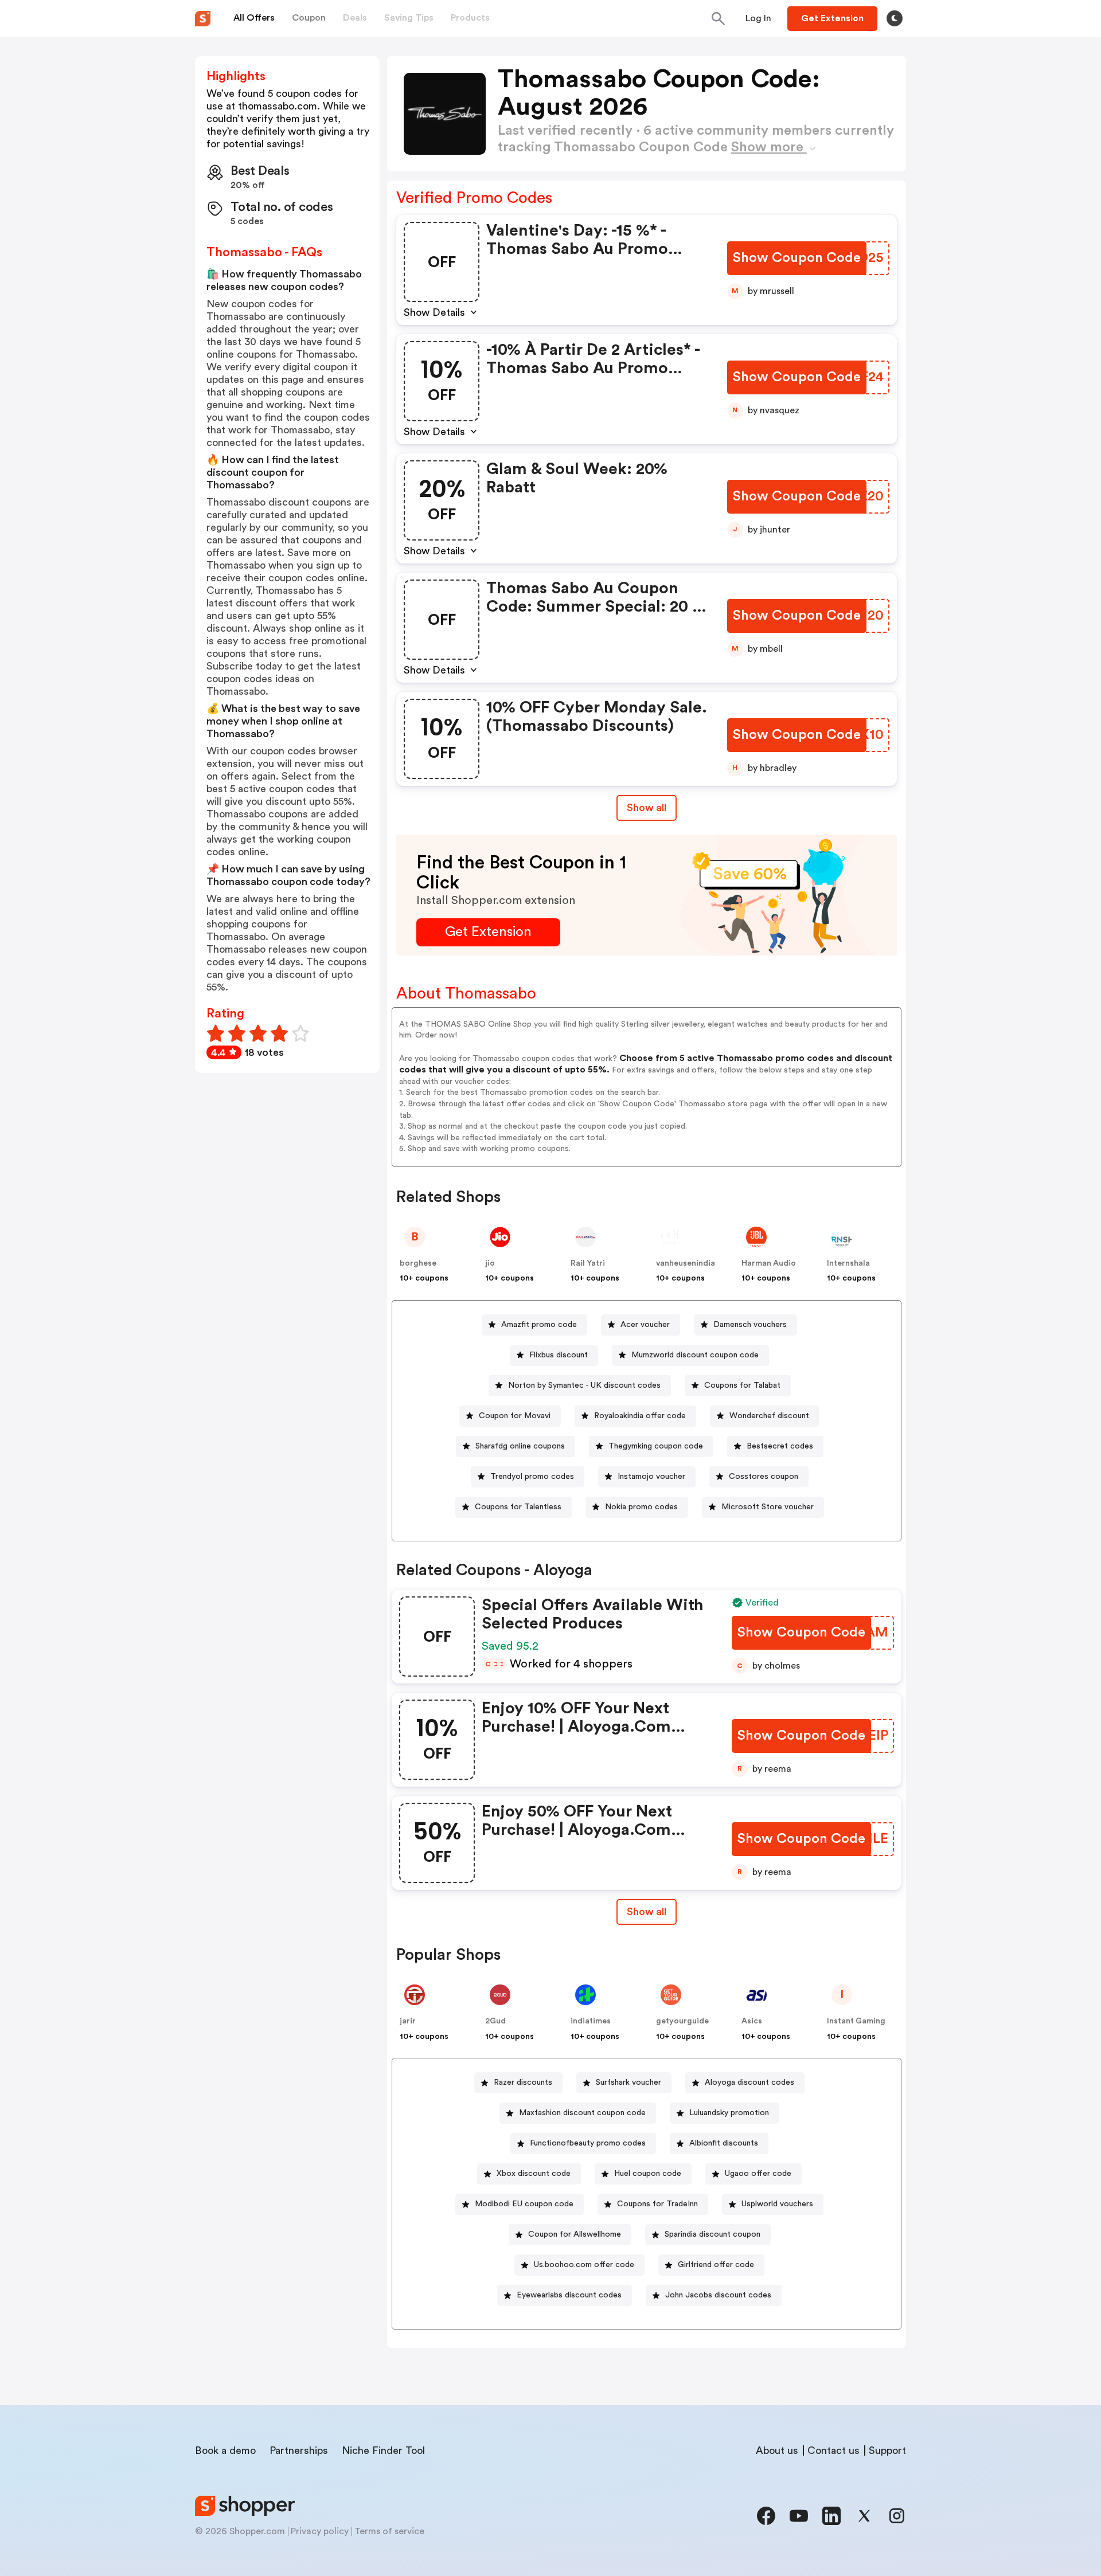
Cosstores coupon (764, 1477)
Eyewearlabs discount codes (569, 2295)
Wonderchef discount (769, 1416)
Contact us (833, 2450)
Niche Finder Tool (383, 2450)
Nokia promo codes (641, 1507)
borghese (418, 1263)
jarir (408, 2021)
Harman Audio (769, 1263)
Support (887, 2450)
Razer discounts (523, 2082)
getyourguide (682, 2021)
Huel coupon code (648, 2174)
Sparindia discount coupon (712, 2234)
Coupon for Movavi (515, 1416)
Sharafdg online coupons (520, 1446)
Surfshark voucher (628, 2082)
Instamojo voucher (651, 1477)
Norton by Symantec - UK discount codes (584, 1385)
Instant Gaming (856, 2021)
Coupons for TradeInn (657, 2204)
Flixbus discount (559, 1355)
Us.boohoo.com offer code (584, 2265)
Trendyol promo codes (532, 1477)
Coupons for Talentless (518, 1507)
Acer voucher (645, 1325)
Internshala (848, 1263)
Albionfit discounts (724, 2143)
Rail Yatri (588, 1263)
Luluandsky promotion (729, 2113)
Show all (647, 808)
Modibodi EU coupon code (524, 2204)
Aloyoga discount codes (749, 2082)
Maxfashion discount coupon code (582, 2113)
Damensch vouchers (750, 1325)
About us (777, 2450)
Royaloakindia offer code (640, 1416)
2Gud (495, 2021)
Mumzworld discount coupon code (695, 1355)
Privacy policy (320, 2531)
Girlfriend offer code (716, 2265)
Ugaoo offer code (758, 2174)
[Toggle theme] (895, 18)
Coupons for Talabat (742, 1385)
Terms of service (389, 2531)
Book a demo (225, 2450)
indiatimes (591, 2021)
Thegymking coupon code (656, 1446)
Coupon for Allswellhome (575, 2234)
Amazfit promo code (539, 1325)
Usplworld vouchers (777, 2204)
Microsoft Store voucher (768, 1507)
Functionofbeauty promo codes (588, 2143)
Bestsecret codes (780, 1446)
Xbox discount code (534, 2174)
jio (490, 1263)
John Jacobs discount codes (718, 2295)
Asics (752, 2021)
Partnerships (299, 2450)
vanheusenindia (686, 1263)
